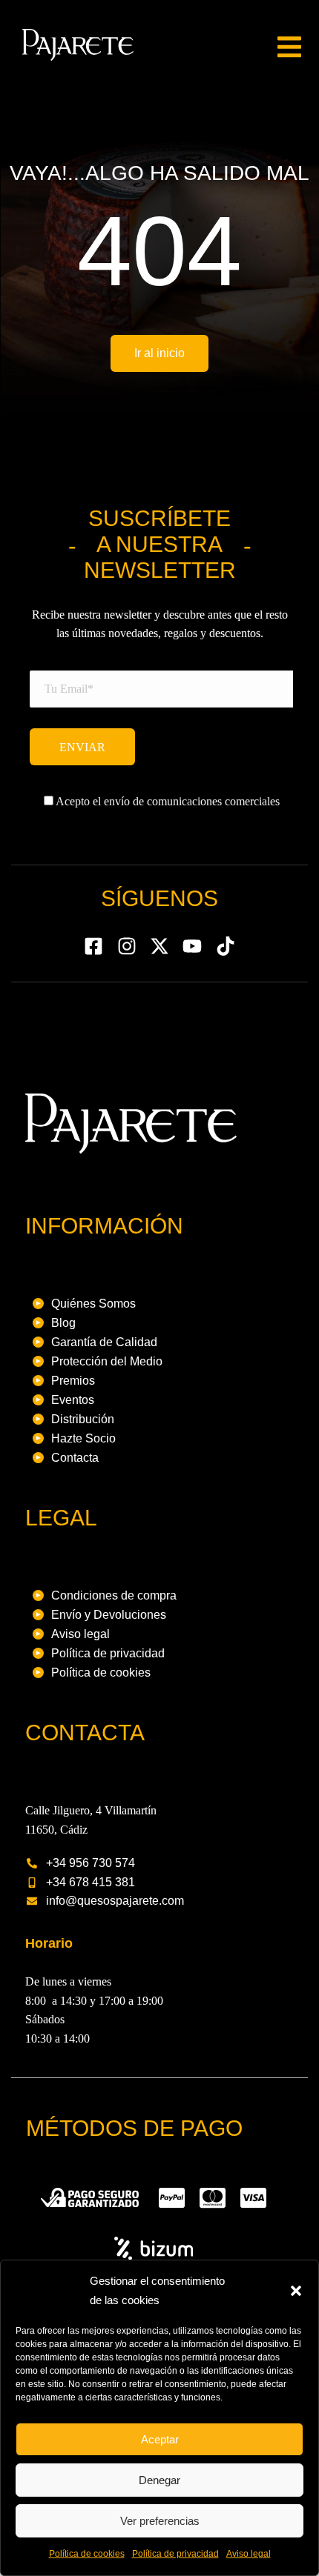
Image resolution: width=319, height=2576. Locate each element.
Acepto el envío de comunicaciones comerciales (167, 801)
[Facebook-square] (93, 945)
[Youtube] (192, 945)
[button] (296, 2291)
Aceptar (160, 2439)
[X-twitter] (159, 945)
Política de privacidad (175, 2554)
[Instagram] (126, 945)
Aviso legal (249, 2554)
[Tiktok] (226, 945)
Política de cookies (87, 2554)
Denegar (159, 2480)
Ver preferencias (160, 2521)
